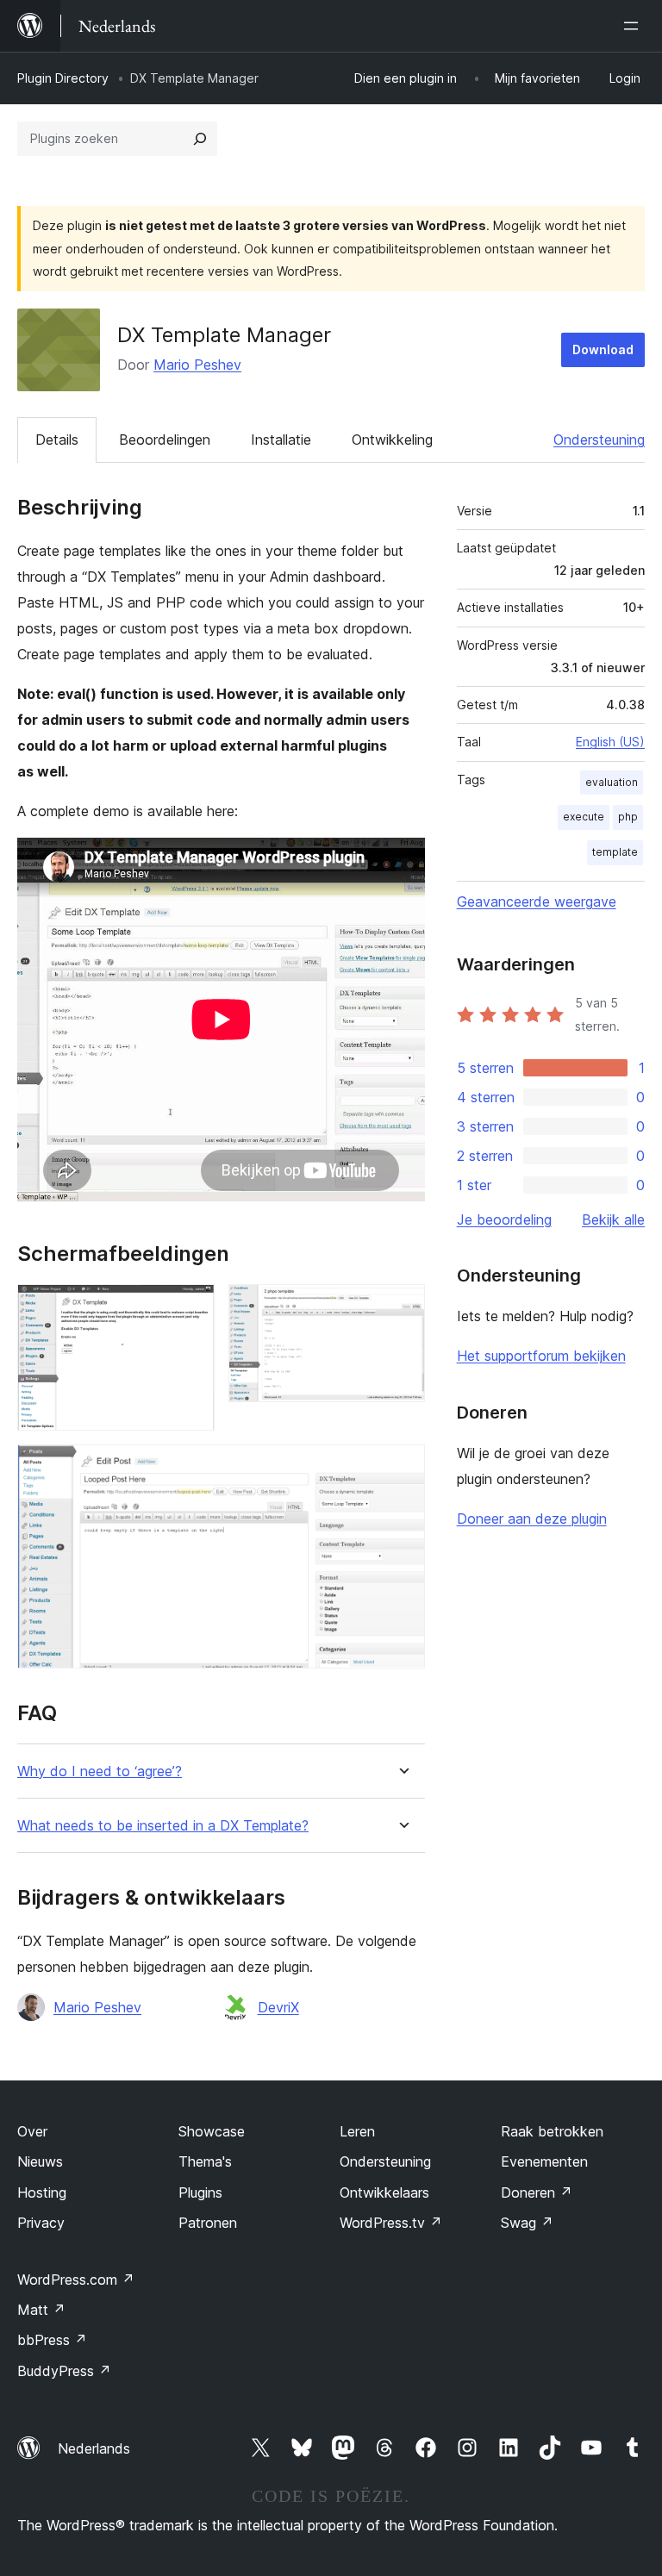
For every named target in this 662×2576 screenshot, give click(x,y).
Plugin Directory (63, 78)
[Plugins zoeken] (200, 139)
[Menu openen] (634, 26)
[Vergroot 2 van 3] (402, 1307)
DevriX (278, 2007)
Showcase (212, 2131)
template (615, 852)
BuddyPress (64, 2371)
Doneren (537, 2192)
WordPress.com (76, 2280)
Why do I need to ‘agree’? (100, 1771)
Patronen (208, 2223)
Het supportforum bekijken (541, 1356)
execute (584, 817)
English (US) (610, 742)
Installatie (281, 440)
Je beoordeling (504, 1219)
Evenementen (544, 2161)
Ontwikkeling (392, 440)
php (628, 817)
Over (32, 2131)
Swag (527, 2223)
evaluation (612, 782)
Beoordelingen (165, 440)
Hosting (42, 2192)
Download (603, 349)
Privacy (41, 2223)
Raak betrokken (552, 2131)
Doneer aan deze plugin (532, 1519)
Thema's (205, 2161)
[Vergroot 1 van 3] (191, 1307)
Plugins (200, 2192)
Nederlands (94, 2448)
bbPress (52, 2340)
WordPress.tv (391, 2223)
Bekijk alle (613, 1219)
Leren (357, 2131)
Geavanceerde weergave (537, 901)
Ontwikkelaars (384, 2192)
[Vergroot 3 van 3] (402, 1468)
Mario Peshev (197, 365)
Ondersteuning (599, 440)
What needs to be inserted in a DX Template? (163, 1826)
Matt (41, 2310)
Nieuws (40, 2161)
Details (57, 440)
